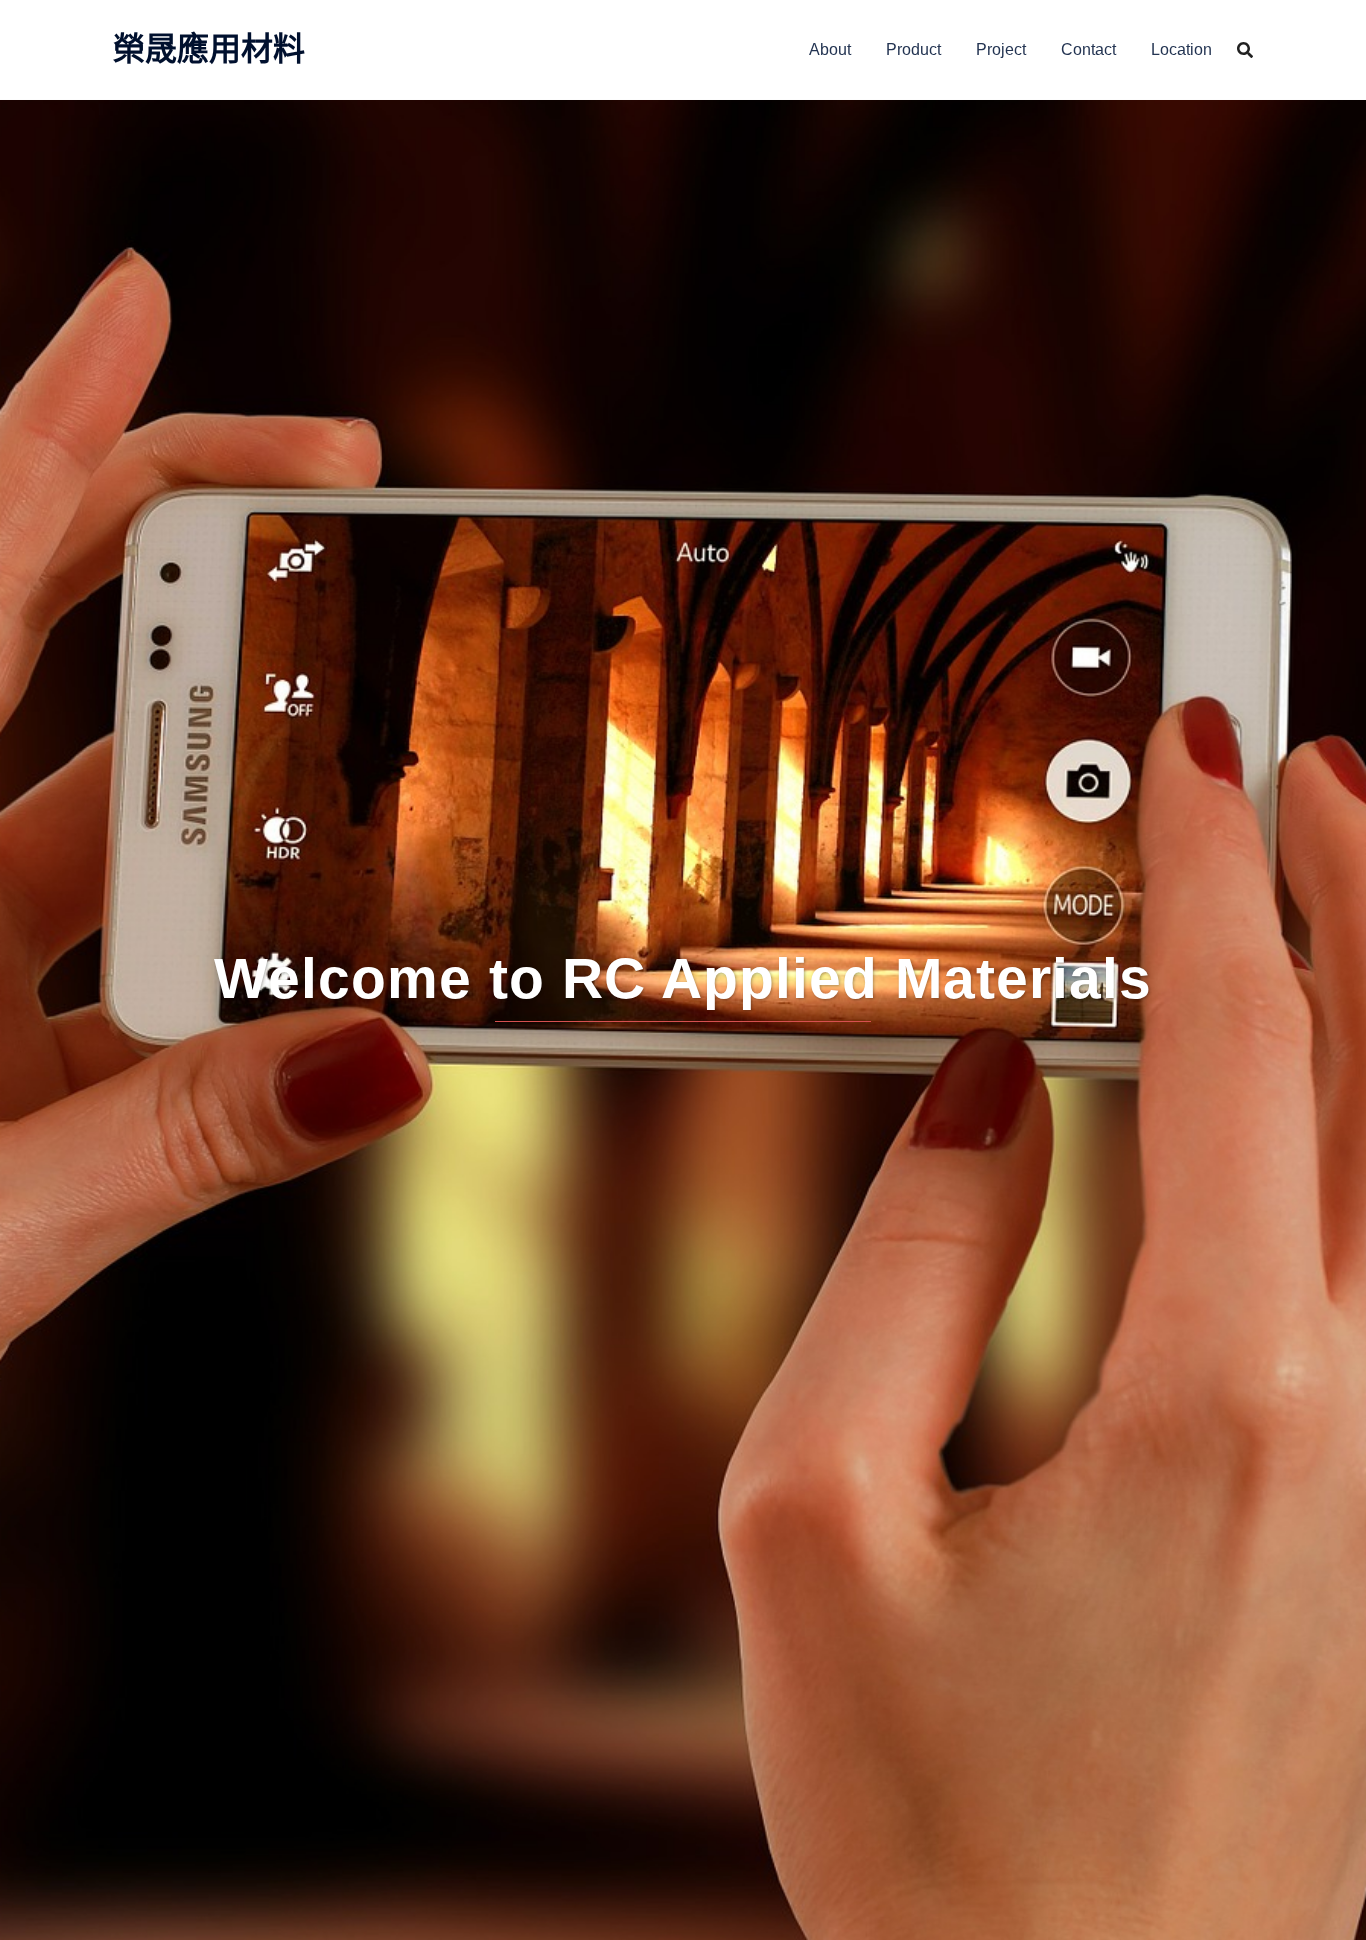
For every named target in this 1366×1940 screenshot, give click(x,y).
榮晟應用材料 (209, 49)
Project (1001, 49)
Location (1181, 49)
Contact (1088, 49)
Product (913, 49)
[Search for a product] (1245, 50)
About (830, 49)
